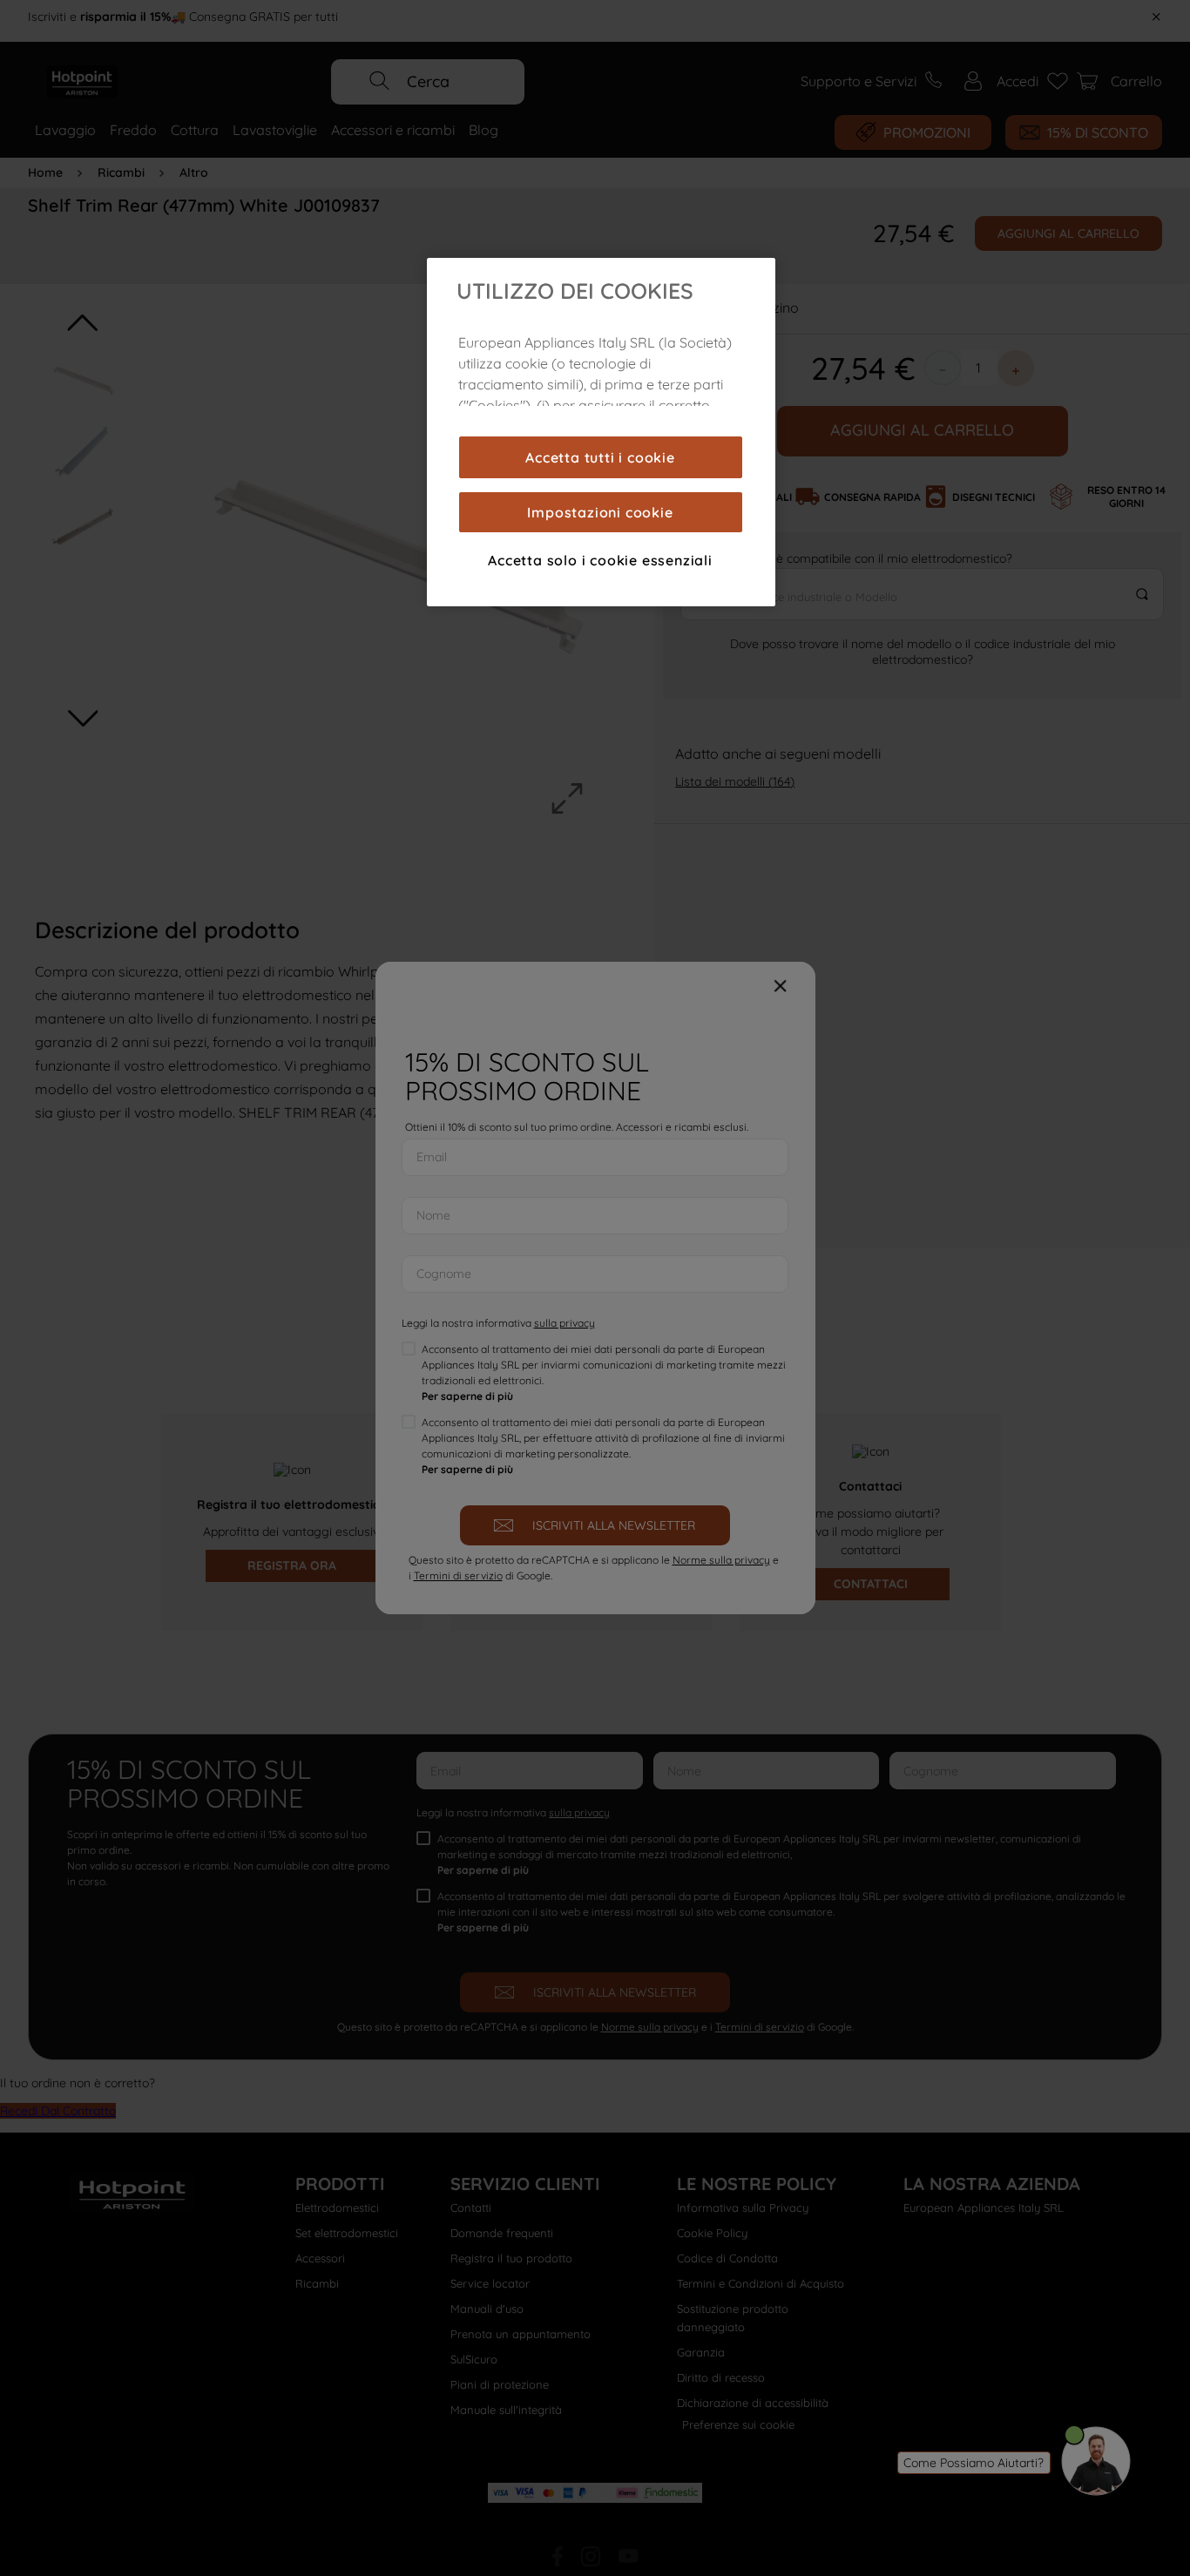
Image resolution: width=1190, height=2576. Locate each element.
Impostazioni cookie (600, 512)
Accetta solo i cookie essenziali (600, 560)
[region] (601, 432)
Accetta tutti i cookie (600, 457)
